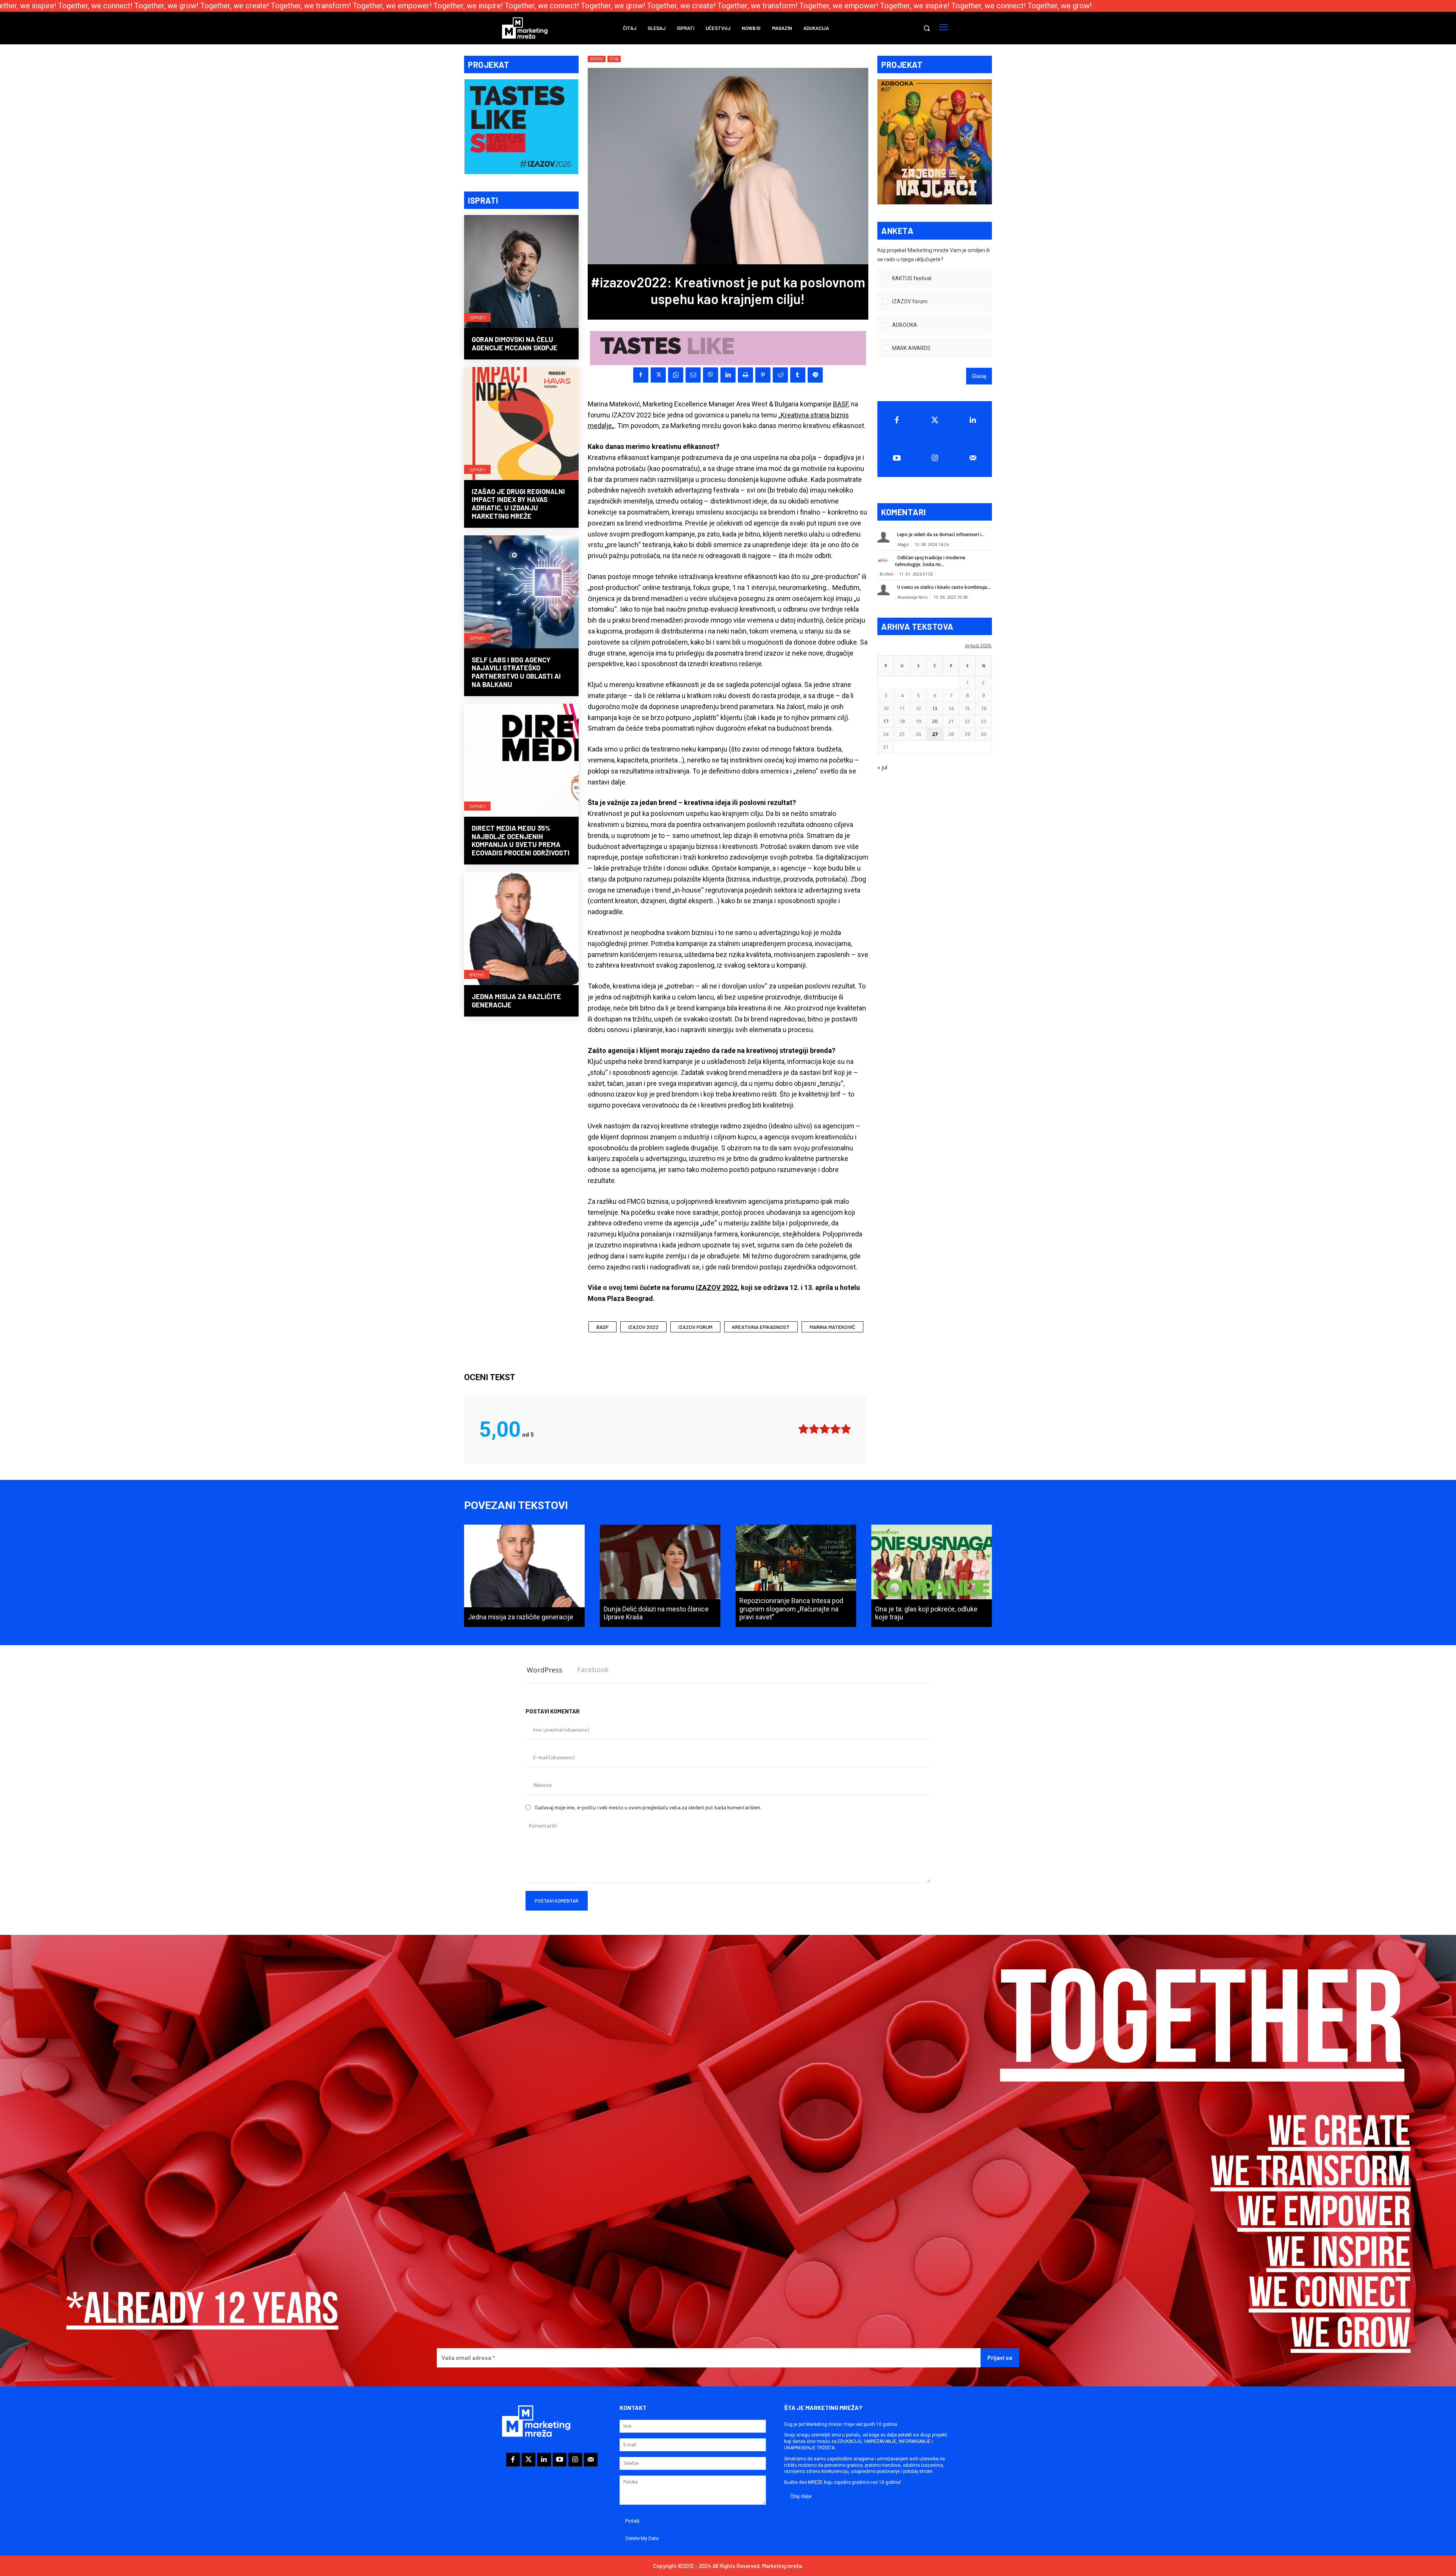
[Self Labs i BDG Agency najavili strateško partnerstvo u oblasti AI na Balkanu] (521, 593)
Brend (477, 974)
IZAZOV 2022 (717, 1287)
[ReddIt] (780, 375)
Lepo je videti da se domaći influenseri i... (941, 534)
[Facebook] (641, 375)
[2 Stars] (814, 1429)
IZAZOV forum (695, 1327)
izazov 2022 (643, 1327)
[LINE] (815, 375)
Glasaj (979, 376)
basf (602, 1327)
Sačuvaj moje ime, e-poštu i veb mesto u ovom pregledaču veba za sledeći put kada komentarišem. (648, 1807)
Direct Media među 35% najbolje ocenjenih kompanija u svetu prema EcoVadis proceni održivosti (521, 840)
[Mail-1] (973, 458)
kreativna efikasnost (761, 1327)
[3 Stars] (825, 1429)
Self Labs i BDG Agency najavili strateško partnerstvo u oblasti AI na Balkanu (516, 672)
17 (886, 721)
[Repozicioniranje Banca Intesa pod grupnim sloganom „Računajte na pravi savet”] (796, 1576)
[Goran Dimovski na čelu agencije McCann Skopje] (521, 272)
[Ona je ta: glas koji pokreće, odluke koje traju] (932, 1576)
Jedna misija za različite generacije (516, 1001)
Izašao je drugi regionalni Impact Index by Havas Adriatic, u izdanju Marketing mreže (518, 504)
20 (935, 721)
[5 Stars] (846, 1429)
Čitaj (614, 59)
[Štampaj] (745, 375)
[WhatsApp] (676, 375)
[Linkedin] (728, 375)
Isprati (477, 317)
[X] (658, 375)
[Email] (693, 375)
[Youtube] (897, 458)
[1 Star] (803, 1429)
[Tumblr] (798, 375)
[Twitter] (935, 420)
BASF (841, 404)
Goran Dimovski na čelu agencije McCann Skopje (515, 344)
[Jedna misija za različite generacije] (521, 929)
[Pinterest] (763, 375)
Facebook (593, 1669)
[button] (927, 28)
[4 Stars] (835, 1429)
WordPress (544, 1670)
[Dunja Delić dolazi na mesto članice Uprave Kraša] (660, 1576)
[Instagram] (935, 458)
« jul (882, 767)
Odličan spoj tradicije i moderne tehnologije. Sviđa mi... (930, 561)
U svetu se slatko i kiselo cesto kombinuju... (944, 587)
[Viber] (711, 375)
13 (935, 708)
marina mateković (832, 1327)
